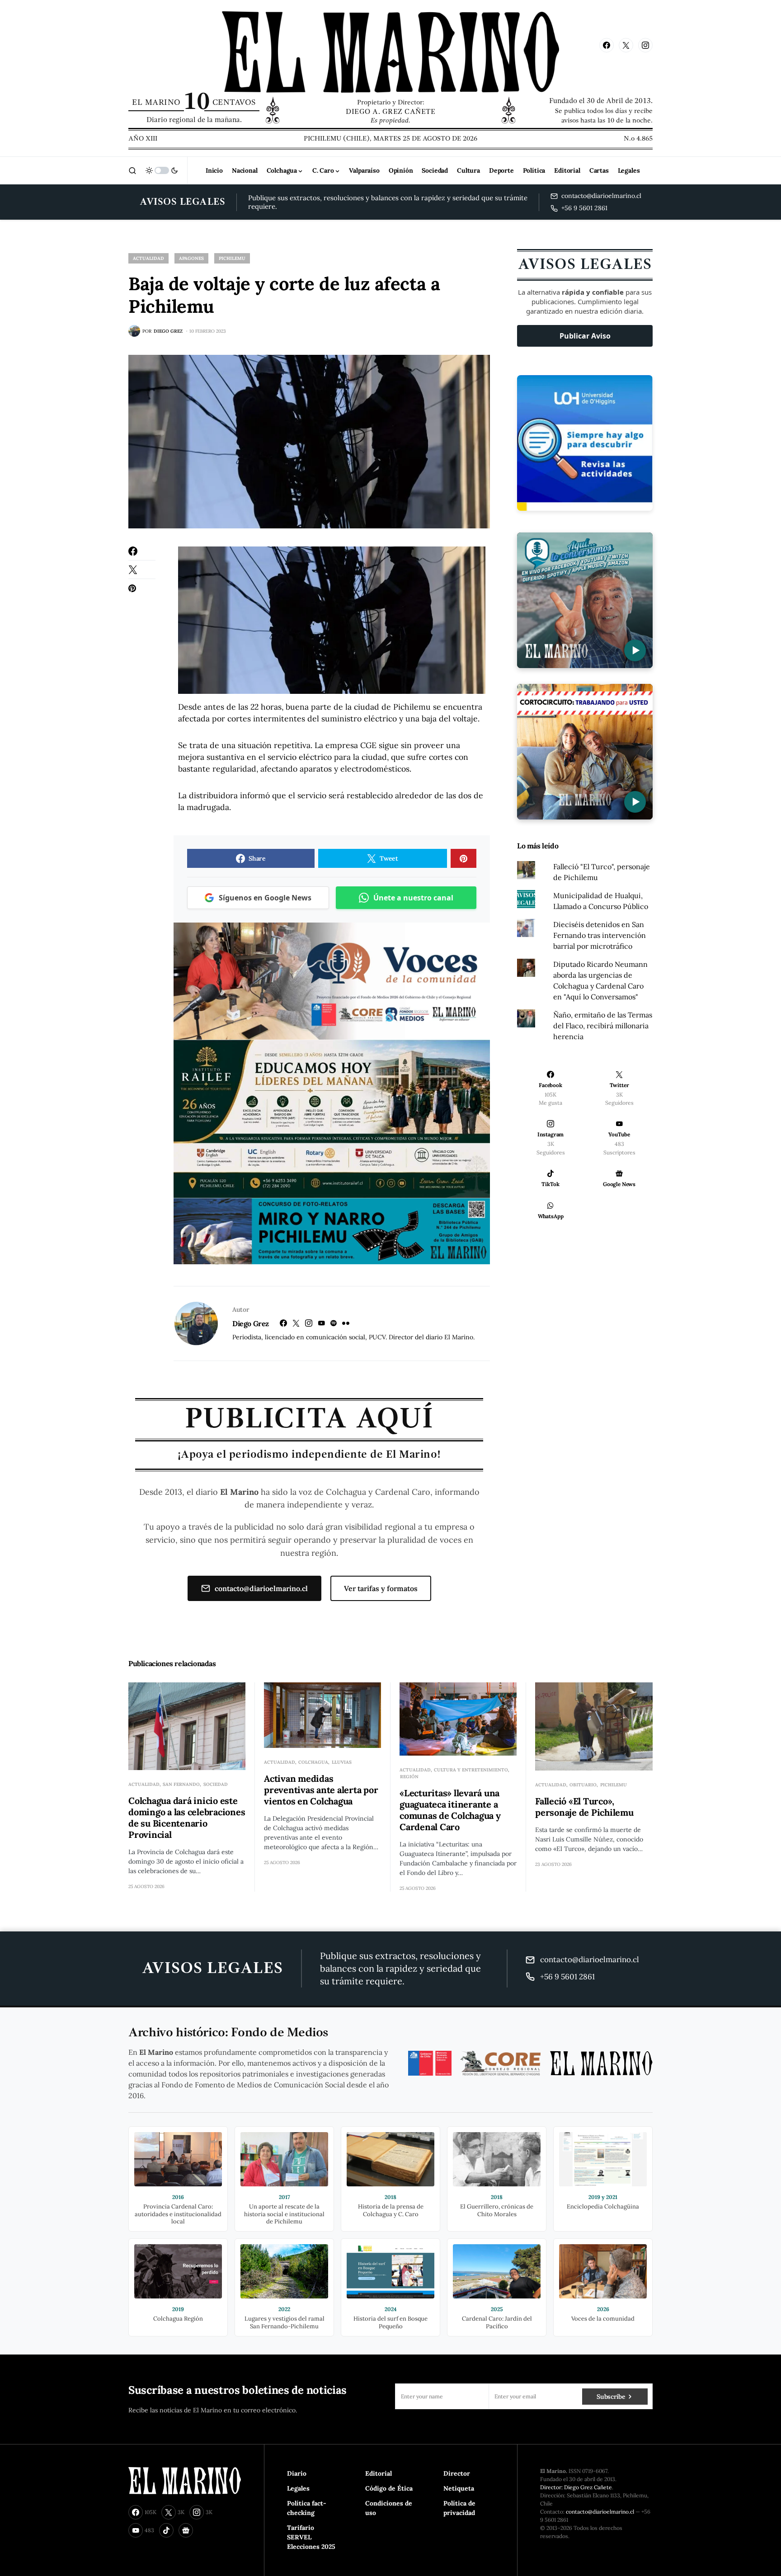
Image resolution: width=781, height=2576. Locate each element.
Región (409, 1777)
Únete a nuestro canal (413, 898)
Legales (298, 2488)
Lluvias (342, 1762)
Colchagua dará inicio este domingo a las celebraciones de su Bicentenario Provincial (187, 1818)
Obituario (583, 1785)
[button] (132, 170)
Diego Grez (251, 1323)
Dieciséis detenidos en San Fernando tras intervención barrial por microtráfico (600, 935)
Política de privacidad (459, 2508)
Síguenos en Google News (265, 898)
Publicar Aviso (585, 336)
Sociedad (216, 1784)
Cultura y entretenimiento (471, 1770)
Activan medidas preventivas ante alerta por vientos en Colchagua (321, 1790)
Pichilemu (232, 258)
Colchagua (313, 1762)
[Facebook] (607, 45)
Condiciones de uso (389, 2508)
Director (457, 2473)
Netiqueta (459, 2488)
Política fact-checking (307, 2508)
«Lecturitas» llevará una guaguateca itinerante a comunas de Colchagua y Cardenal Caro (450, 1810)
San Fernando (181, 1784)
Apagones (191, 258)
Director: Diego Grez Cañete (576, 2487)
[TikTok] (166, 2530)
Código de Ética (389, 2488)
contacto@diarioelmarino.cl (261, 1588)
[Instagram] (645, 45)
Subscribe (611, 2397)
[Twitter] (626, 45)
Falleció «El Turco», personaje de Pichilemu (584, 1807)
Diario (297, 2473)
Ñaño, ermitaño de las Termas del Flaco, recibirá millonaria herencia (603, 1026)
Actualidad (148, 258)
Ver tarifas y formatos (381, 1588)
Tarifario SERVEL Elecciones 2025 (311, 2537)
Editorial (379, 2473)
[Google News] (186, 2530)
